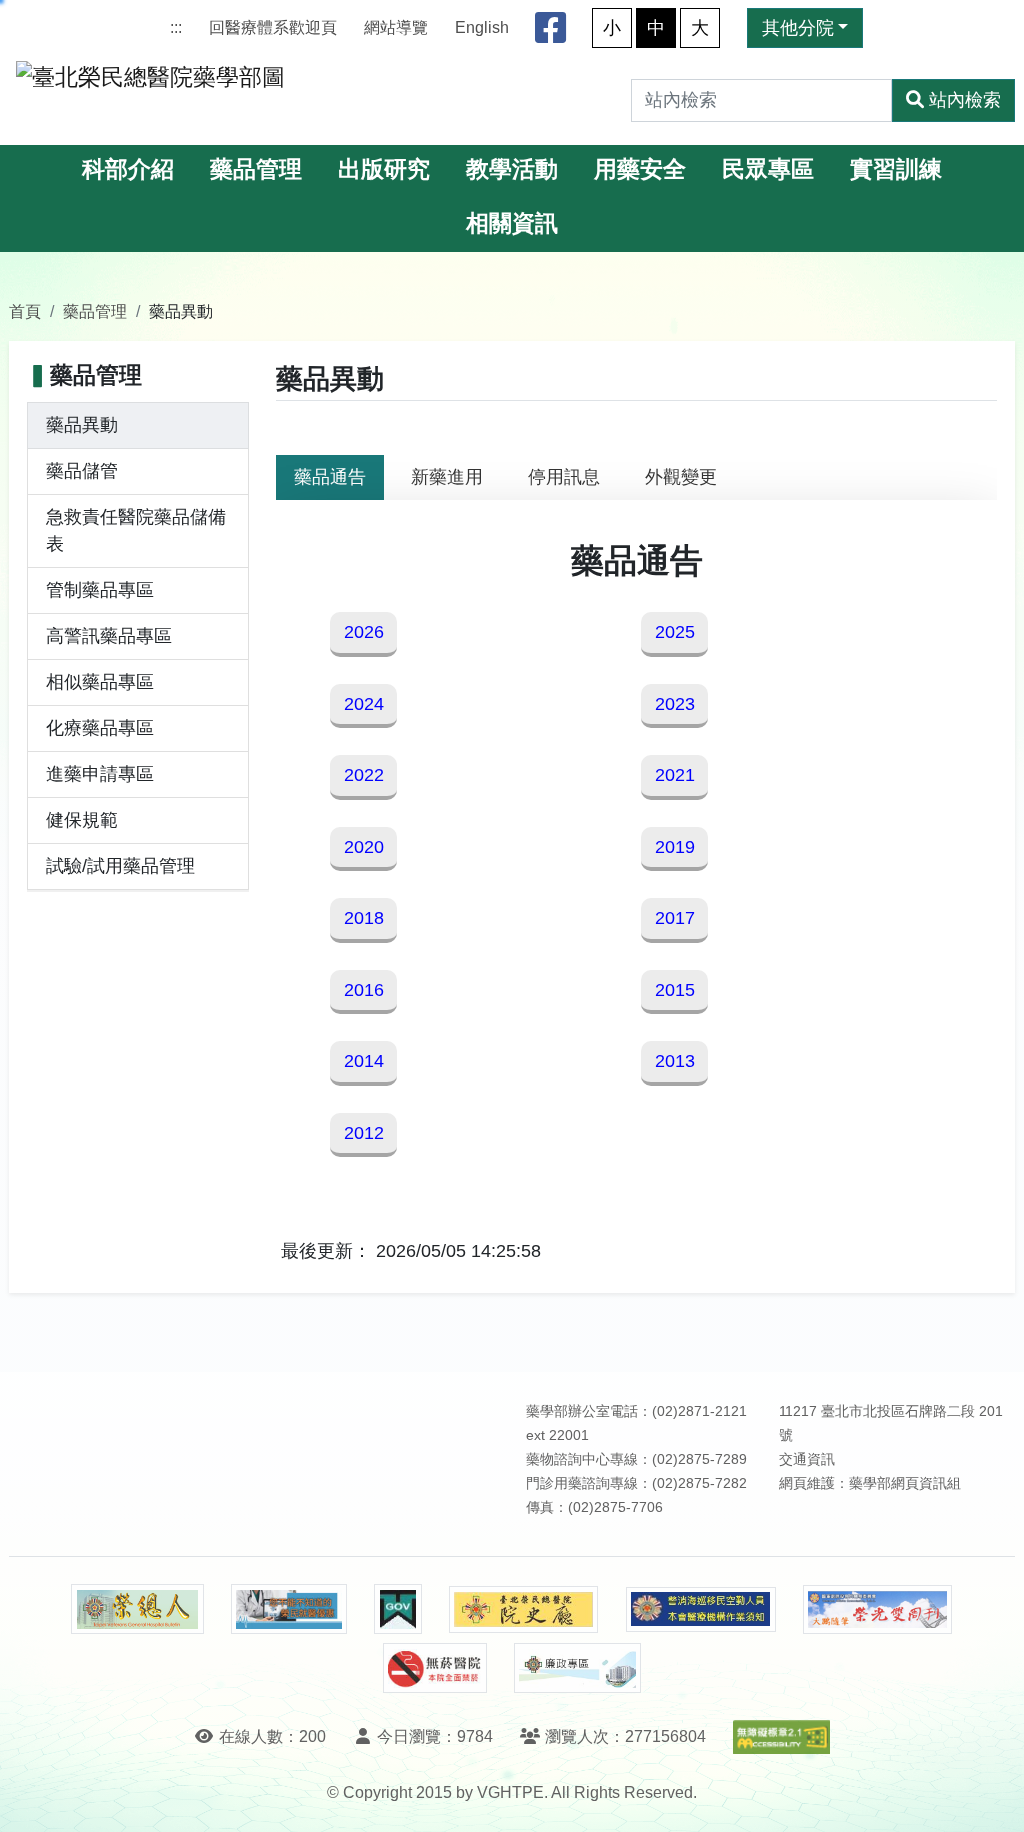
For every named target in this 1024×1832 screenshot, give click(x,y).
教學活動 (512, 169)
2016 (364, 990)
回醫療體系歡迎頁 (273, 27)
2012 (364, 1133)
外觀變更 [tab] (681, 477)
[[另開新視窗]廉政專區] (577, 1668)
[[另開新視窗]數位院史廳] (524, 1609)
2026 (364, 632)
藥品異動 (82, 425)
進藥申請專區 (100, 774)
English (482, 27)
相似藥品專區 (100, 682)
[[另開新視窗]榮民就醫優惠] (289, 1609)
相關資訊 (512, 223)
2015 (675, 990)
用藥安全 (640, 169)
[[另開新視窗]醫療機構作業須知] (701, 1609)
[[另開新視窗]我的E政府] (397, 1609)
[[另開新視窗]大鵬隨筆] (878, 1609)
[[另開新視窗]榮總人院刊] (137, 1609)
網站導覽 (396, 27)
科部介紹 (128, 169)
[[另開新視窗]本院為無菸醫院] (435, 1668)
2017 (675, 918)
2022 (364, 775)
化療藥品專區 (100, 728)
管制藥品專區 (100, 590)
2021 (675, 775)
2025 (675, 632)
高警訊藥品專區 (109, 636)
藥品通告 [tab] (330, 477)
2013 (675, 1061)
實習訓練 (896, 169)
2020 (364, 847)
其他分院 (798, 28)
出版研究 (384, 169)
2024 (364, 704)
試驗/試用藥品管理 (120, 866)
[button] (990, 1796)
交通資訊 (807, 1459)
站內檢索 (965, 100)
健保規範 (82, 820)
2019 (675, 847)
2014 (364, 1061)
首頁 (25, 311)
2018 (364, 918)
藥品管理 (256, 169)
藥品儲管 (82, 471)
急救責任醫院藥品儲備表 (136, 530)
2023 (675, 704)
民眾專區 (768, 169)
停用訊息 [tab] (564, 477)
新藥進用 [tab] (447, 477)
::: (176, 27)
